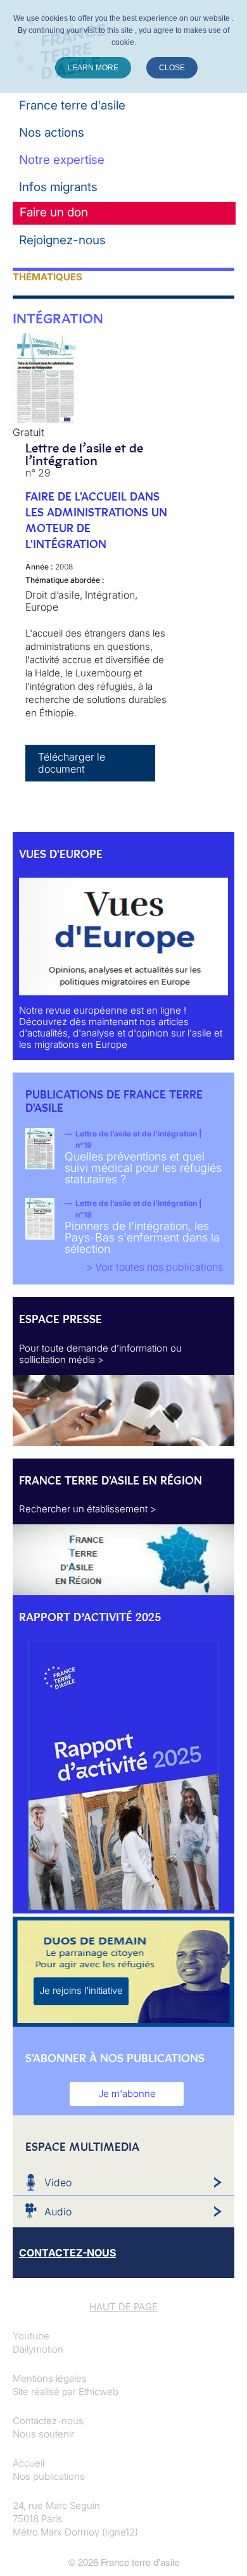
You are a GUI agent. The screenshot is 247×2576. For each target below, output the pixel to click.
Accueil (28, 2463)
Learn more (93, 68)
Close (172, 68)
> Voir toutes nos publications (155, 1267)
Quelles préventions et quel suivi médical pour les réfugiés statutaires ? (143, 1168)
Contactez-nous (48, 2421)
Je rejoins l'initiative (81, 1990)
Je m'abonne (127, 2094)
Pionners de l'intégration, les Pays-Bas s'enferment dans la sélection (142, 1237)
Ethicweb (98, 2392)
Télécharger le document (72, 763)
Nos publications (49, 2476)
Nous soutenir (43, 2434)
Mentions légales (50, 2378)
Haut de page (123, 2307)
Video (58, 2182)
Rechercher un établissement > (88, 1509)
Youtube (31, 2336)
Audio (58, 2212)
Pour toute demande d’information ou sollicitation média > (100, 1354)
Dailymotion (38, 2349)
